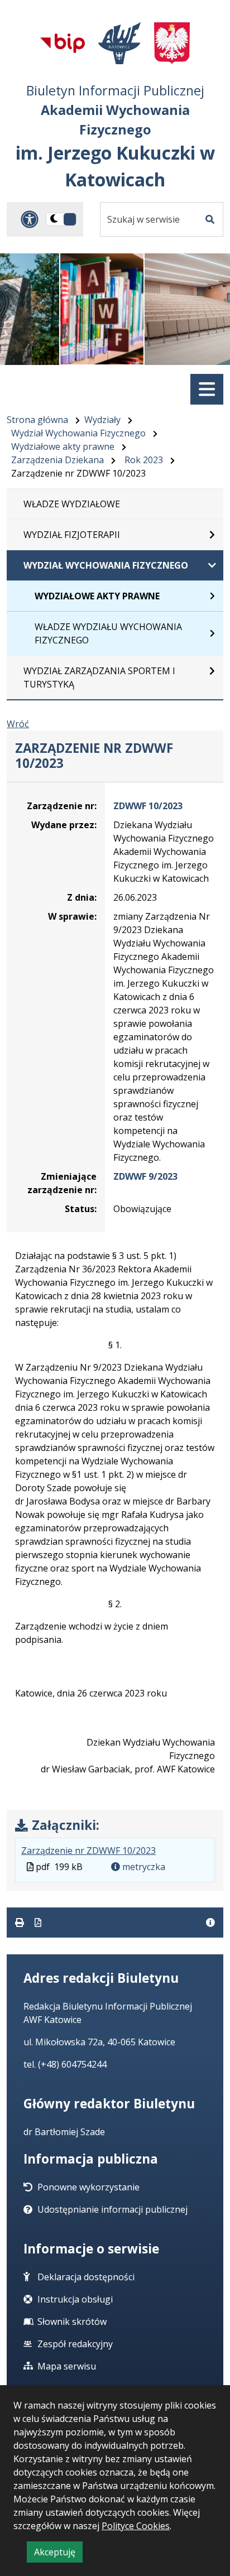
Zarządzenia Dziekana (57, 460)
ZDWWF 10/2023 (148, 806)
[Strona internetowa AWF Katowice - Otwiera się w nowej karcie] (120, 43)
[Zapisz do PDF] (38, 1923)
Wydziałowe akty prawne (63, 446)
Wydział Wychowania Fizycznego (78, 433)
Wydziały (102, 420)
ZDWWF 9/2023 (145, 1176)
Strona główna (37, 420)
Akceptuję (58, 2554)
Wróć (18, 724)
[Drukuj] (21, 1923)
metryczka (143, 1867)
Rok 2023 (144, 460)
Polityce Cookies (136, 2526)
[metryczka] (210, 1923)
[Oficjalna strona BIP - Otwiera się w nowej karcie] (63, 43)
